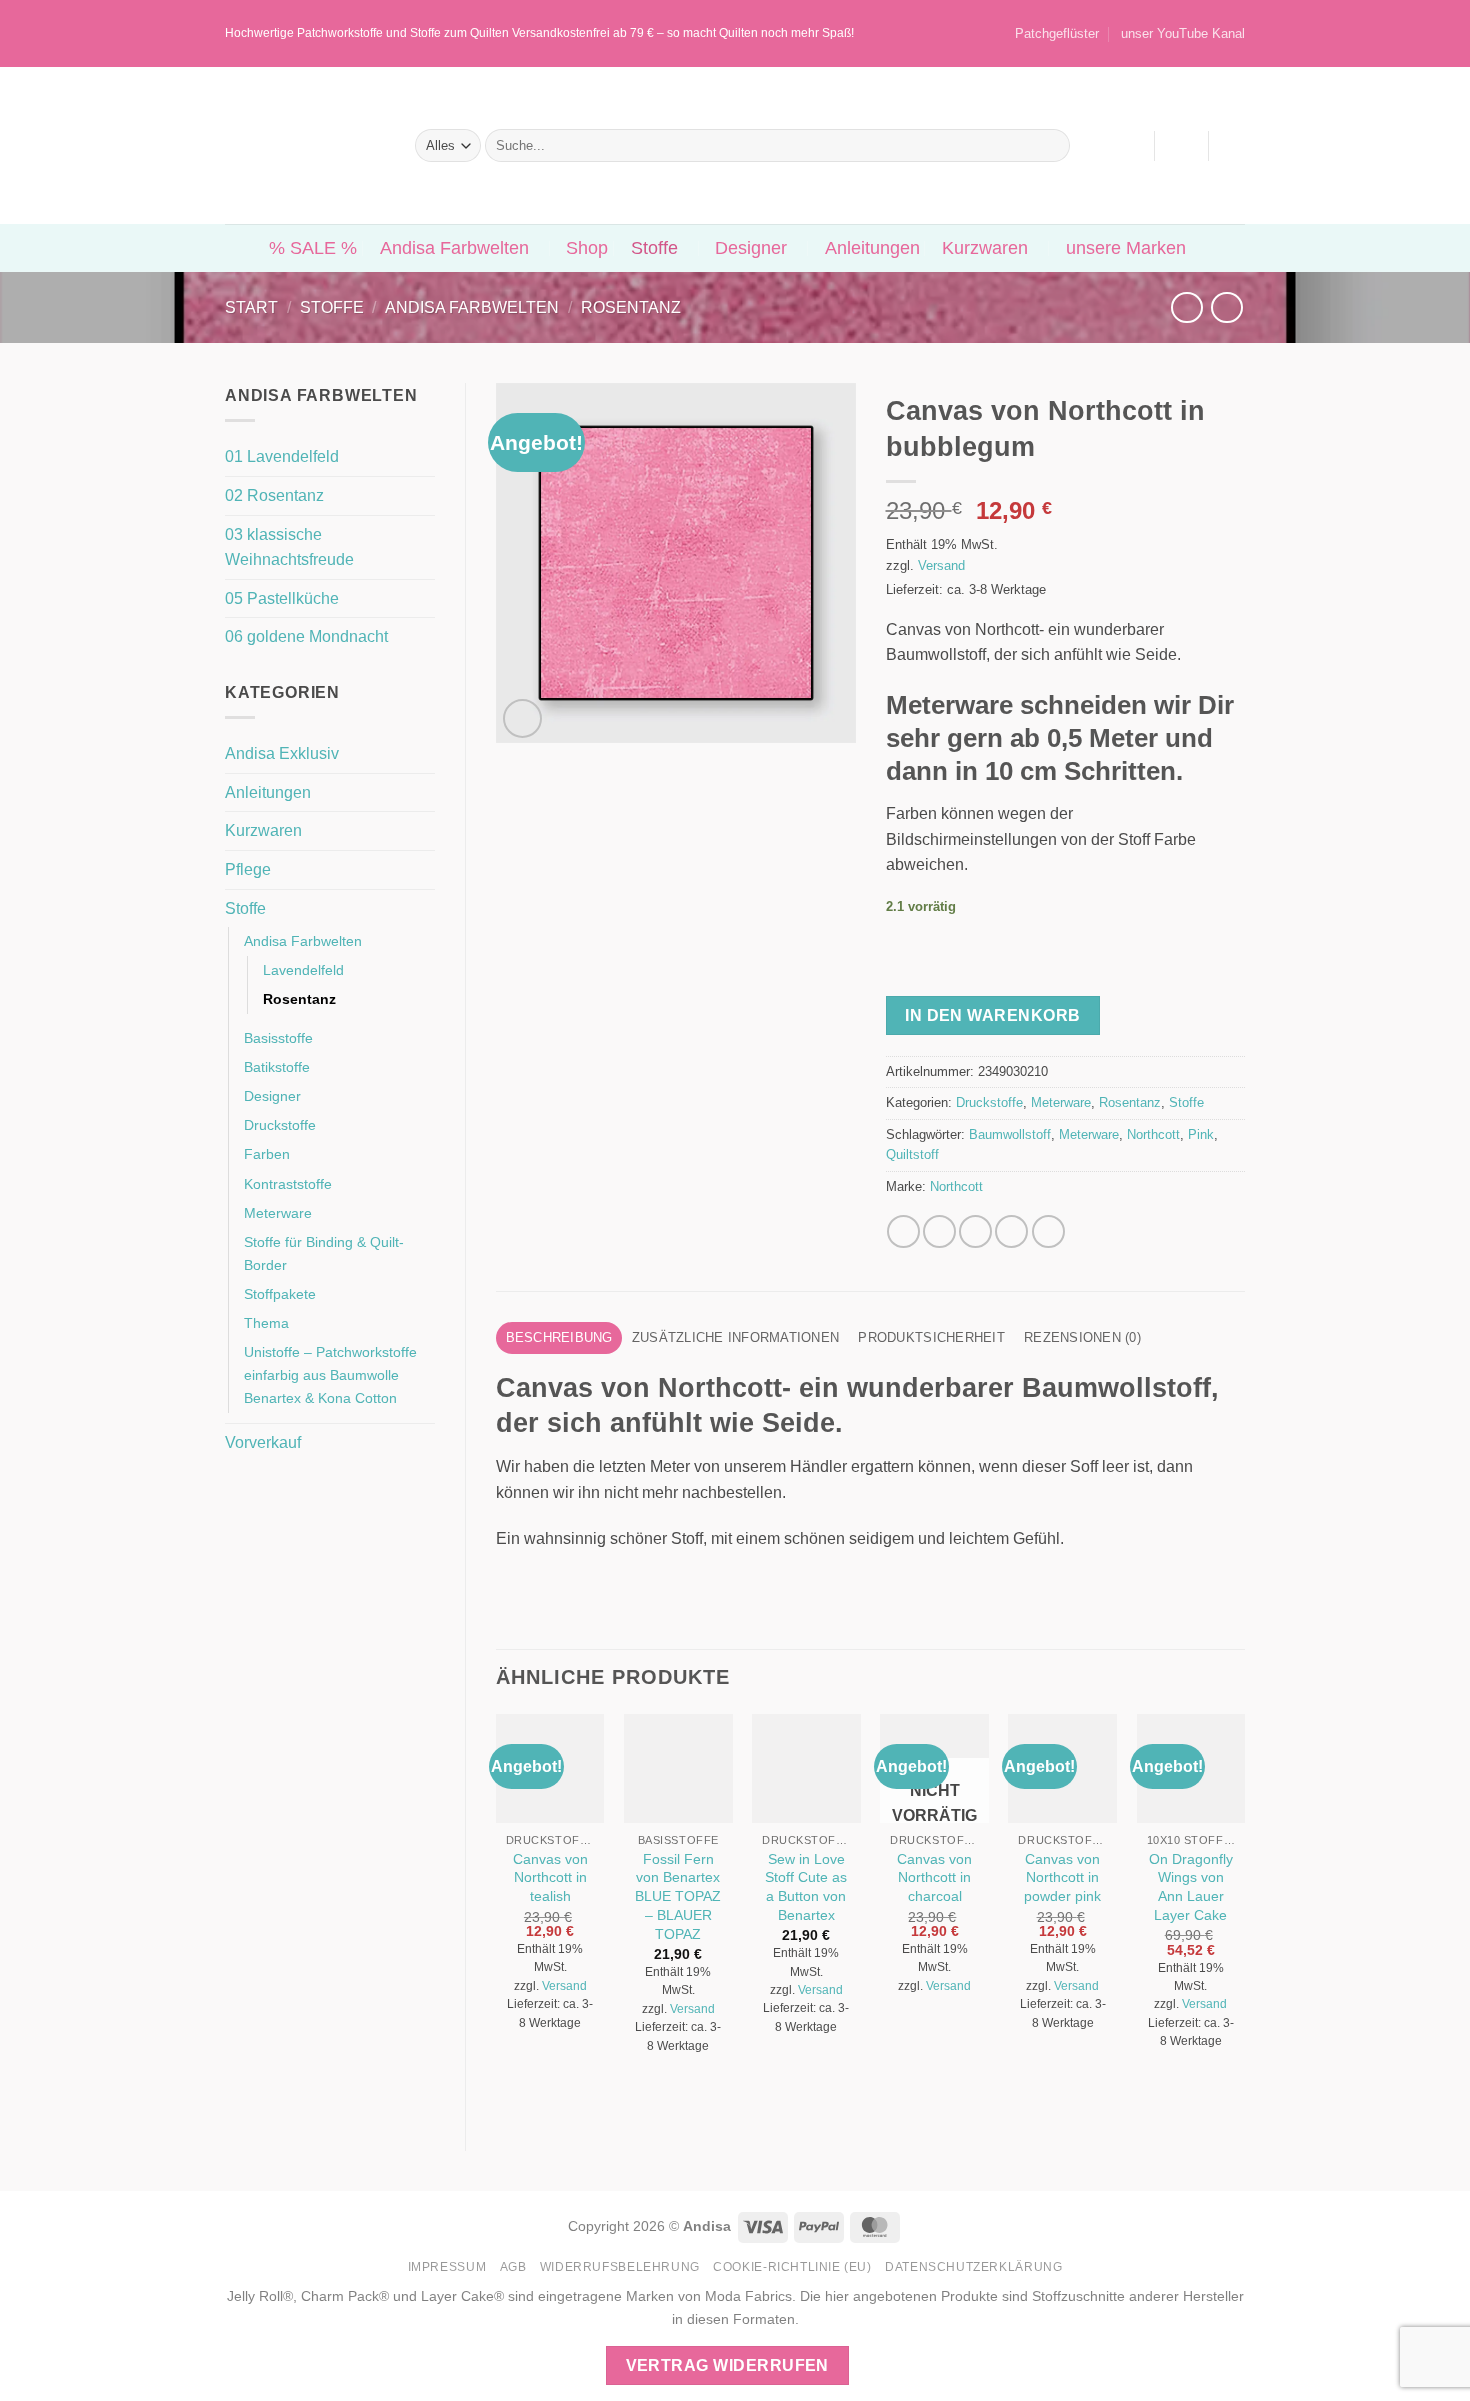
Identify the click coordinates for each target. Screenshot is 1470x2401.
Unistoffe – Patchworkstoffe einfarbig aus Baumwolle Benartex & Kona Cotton (330, 1375)
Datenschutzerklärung (973, 2267)
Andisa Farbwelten (454, 248)
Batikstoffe (277, 1067)
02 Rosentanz (274, 495)
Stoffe (654, 248)
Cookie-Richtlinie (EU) (792, 2267)
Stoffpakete (280, 1294)
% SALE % (313, 248)
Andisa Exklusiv (282, 753)
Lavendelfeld (303, 970)
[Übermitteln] (1050, 146)
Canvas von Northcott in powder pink (1062, 1877)
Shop (587, 248)
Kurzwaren (985, 248)
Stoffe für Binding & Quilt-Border (324, 1253)
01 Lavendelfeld (282, 456)
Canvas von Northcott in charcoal (934, 1877)
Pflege (248, 869)
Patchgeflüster (1057, 33)
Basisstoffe (278, 1038)
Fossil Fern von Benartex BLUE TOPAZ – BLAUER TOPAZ (678, 1896)
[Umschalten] (423, 754)
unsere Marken (1126, 248)
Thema (266, 1323)
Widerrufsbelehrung (620, 2267)
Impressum (447, 2267)
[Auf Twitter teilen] (939, 1231)
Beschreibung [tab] (559, 1337)
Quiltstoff (912, 1154)
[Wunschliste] (1129, 146)
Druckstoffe (280, 1125)
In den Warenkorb (992, 1015)
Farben (267, 1154)
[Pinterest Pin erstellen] (1011, 1231)
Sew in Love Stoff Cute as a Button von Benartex (806, 1887)
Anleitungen (872, 248)
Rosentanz (631, 307)
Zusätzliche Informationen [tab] (735, 1337)
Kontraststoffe (288, 1184)
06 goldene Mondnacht (306, 636)
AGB (513, 2267)
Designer (751, 248)
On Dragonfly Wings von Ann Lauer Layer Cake (1191, 1887)
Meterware (278, 1213)
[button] (1181, 146)
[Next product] (1186, 307)
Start (251, 307)
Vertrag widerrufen (727, 2365)
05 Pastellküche (282, 598)
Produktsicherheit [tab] (931, 1337)
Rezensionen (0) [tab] (1082, 1337)
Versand (941, 565)
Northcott (1153, 1134)
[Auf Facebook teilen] (903, 1231)
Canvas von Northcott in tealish (550, 1877)
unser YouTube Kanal (1183, 33)
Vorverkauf (263, 1442)
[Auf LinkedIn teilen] (1048, 1231)
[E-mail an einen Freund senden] (975, 1231)
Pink (1201, 1134)
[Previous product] (1226, 307)
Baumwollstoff (1010, 1134)
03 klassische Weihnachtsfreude (289, 547)
